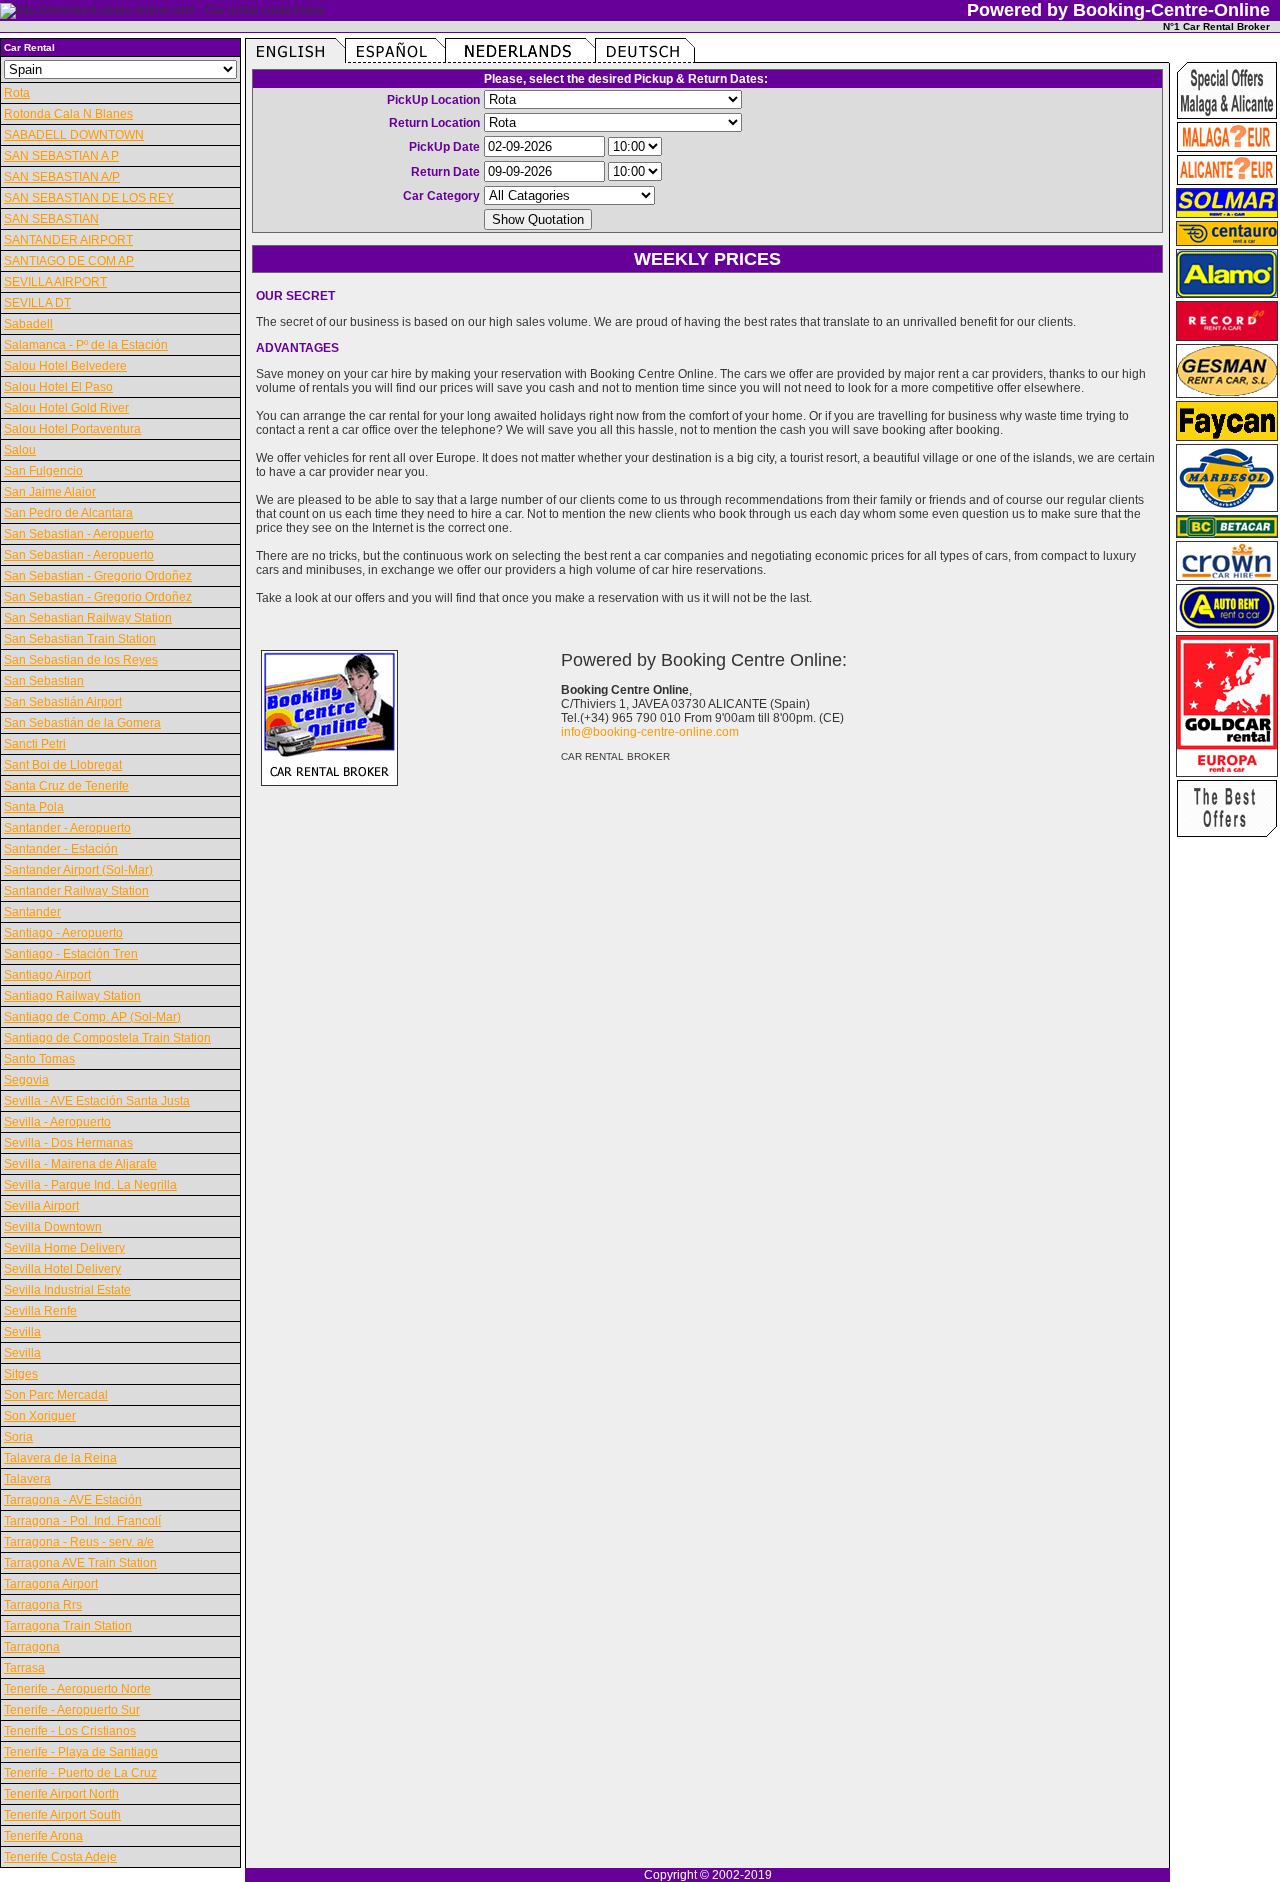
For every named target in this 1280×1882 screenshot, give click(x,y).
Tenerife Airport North (61, 1794)
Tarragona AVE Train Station (80, 1563)
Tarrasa (24, 1668)
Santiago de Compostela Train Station (107, 1038)
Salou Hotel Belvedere (65, 366)
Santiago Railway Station (72, 996)
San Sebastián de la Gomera (82, 723)
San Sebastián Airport (63, 702)
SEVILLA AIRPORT (55, 282)
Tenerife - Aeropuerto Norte (77, 1689)
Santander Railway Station (76, 891)
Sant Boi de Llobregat (63, 765)
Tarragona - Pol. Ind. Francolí (82, 1521)
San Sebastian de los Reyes (81, 660)
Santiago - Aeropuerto (63, 933)
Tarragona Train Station (68, 1626)
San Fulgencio (43, 471)
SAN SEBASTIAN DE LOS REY (89, 198)
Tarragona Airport (51, 1584)
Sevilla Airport (41, 1206)
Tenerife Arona (43, 1836)
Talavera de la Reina (60, 1458)
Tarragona (32, 1647)
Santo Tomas (39, 1059)
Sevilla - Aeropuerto (57, 1122)
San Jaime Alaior (50, 492)
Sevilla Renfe (40, 1311)
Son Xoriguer (40, 1416)
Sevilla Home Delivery (64, 1248)
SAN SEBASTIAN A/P (62, 177)
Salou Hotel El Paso (58, 387)
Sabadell (28, 324)
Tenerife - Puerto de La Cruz (80, 1773)
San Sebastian (44, 681)
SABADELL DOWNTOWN (74, 135)
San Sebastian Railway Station (88, 618)
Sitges (21, 1374)
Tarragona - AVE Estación (73, 1500)
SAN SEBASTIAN (51, 219)
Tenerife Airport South (62, 1815)
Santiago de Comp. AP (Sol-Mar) (92, 1017)
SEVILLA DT (37, 303)
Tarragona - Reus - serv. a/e (79, 1542)
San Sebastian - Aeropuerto (79, 534)
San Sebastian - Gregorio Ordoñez (98, 576)
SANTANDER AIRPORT (68, 240)
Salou (20, 450)
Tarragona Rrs (43, 1605)
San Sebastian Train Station (80, 639)
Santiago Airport (47, 975)
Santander (32, 912)
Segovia (26, 1080)
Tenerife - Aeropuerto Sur (72, 1710)
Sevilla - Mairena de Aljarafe (80, 1164)
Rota (17, 93)
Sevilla (22, 1332)
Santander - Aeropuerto (67, 828)
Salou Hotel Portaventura (72, 429)
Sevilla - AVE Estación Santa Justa (97, 1101)
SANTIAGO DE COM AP (69, 261)
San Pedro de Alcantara (68, 513)
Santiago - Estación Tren (71, 954)
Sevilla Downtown (53, 1227)
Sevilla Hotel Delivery (62, 1269)
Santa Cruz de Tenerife (66, 786)
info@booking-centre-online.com (650, 732)
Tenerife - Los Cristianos (70, 1731)
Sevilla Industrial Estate (67, 1290)
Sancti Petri (35, 744)
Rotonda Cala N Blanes (68, 114)
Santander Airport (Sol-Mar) (78, 870)
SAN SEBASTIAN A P (61, 156)
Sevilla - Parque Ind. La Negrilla (90, 1185)
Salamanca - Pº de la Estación (86, 345)
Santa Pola (34, 807)
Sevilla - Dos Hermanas (68, 1143)
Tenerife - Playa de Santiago (81, 1752)
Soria (18, 1437)
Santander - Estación (61, 849)
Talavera (27, 1479)
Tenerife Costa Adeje (60, 1857)
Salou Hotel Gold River (66, 408)
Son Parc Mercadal (56, 1395)
